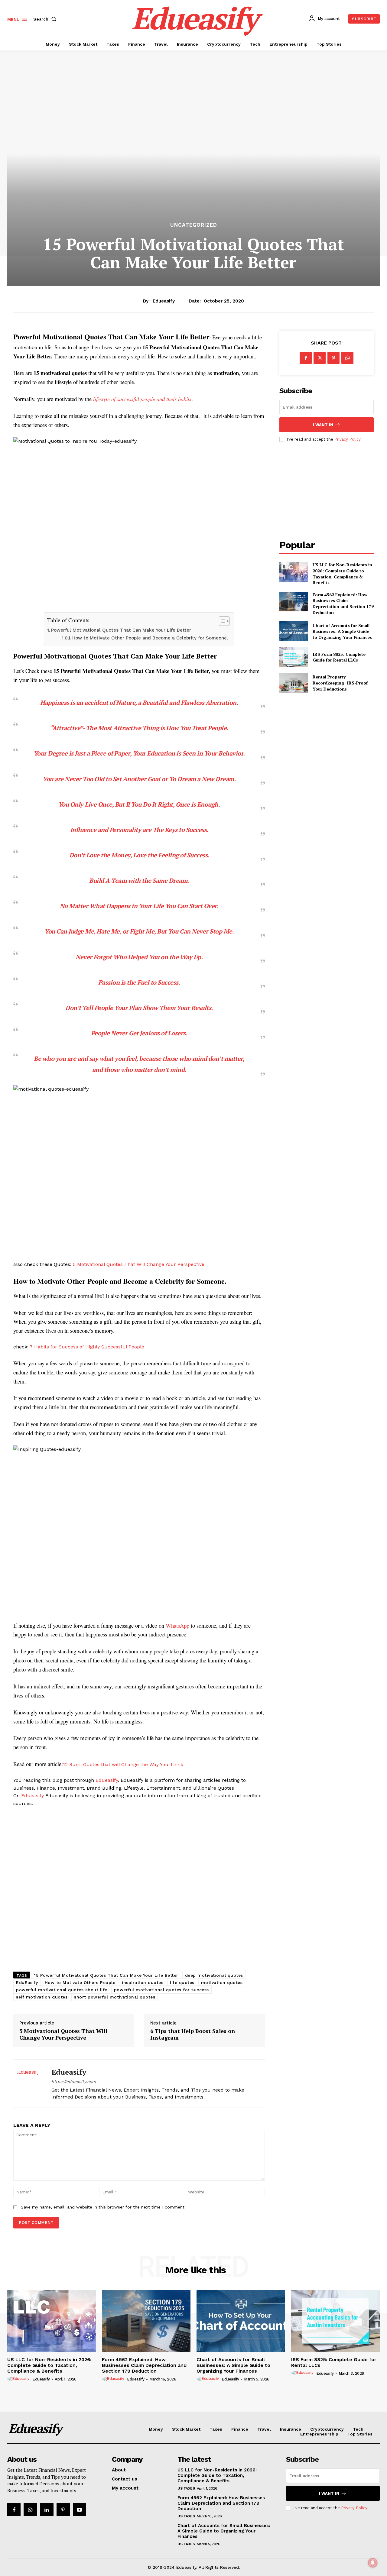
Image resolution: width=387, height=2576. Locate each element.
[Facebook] (306, 358)
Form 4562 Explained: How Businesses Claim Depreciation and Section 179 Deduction (343, 604)
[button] (46, 19)
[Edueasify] (28, 2084)
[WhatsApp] (347, 358)
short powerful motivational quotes (115, 1997)
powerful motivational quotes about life (62, 1990)
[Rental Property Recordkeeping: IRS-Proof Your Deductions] (293, 683)
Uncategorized (194, 225)
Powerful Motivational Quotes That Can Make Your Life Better (121, 630)
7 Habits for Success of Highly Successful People (87, 1347)
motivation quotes (222, 1982)
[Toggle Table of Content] (221, 621)
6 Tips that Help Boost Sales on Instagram (193, 2034)
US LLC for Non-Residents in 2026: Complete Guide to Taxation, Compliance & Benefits (342, 574)
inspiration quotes (143, 1982)
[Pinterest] (333, 358)
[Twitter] (320, 358)
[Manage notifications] (373, 2563)
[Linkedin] (47, 2510)
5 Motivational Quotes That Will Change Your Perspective (139, 1264)
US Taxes (186, 2488)
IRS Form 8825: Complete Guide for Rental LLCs (339, 657)
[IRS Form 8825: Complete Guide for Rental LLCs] (293, 657)
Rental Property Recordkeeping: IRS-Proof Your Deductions (340, 683)
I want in (323, 425)
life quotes (182, 1982)
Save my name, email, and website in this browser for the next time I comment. (103, 2207)
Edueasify (164, 301)
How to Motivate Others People (80, 1982)
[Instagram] (30, 2510)
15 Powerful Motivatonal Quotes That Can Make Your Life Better (106, 1975)
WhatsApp (177, 1625)
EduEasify (27, 1982)
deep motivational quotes (214, 1975)
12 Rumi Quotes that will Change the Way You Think (123, 1764)
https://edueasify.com (74, 2082)
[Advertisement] (139, 1890)
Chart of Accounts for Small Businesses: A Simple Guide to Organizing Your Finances (342, 631)
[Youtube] (80, 2510)
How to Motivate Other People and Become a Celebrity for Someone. (150, 638)
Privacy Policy (347, 439)
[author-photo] (19, 2379)
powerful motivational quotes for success (161, 1990)
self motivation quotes (42, 1997)
